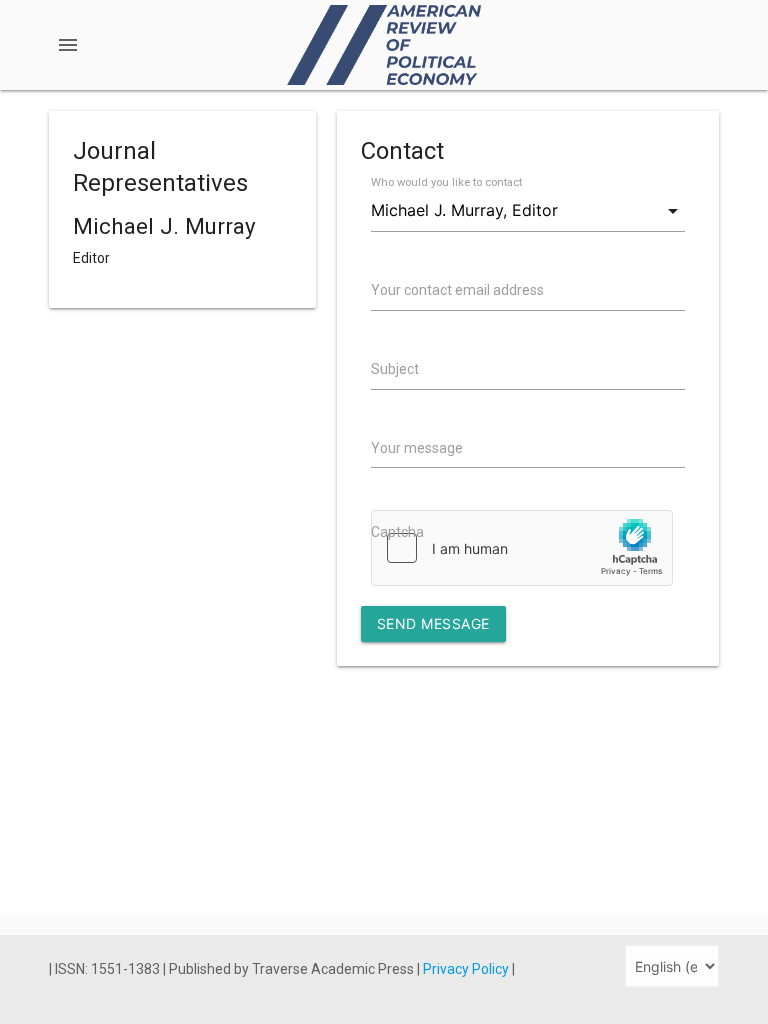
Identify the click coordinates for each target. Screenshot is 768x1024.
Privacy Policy (467, 969)
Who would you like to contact (446, 182)
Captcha (397, 532)
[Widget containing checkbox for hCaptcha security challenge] (522, 548)
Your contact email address (457, 290)
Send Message (433, 623)
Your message (417, 448)
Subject (395, 369)
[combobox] (527, 210)
